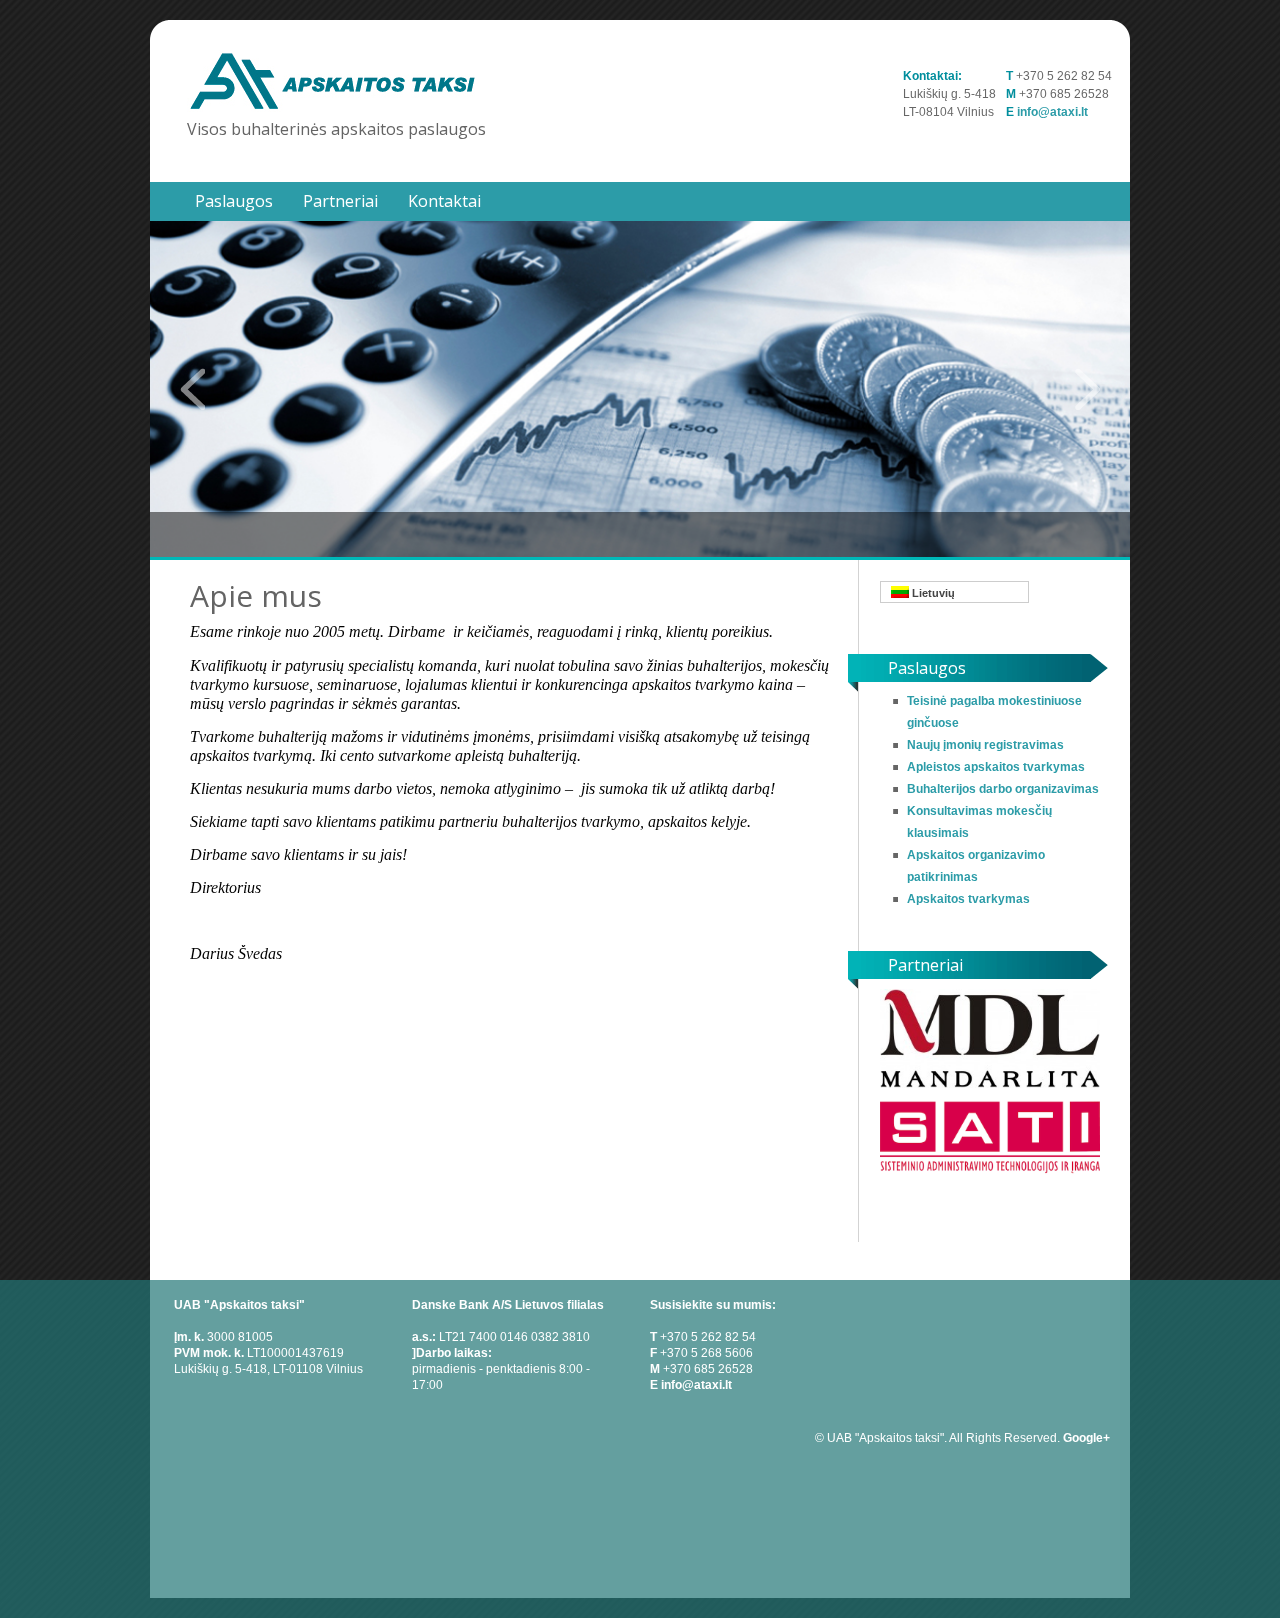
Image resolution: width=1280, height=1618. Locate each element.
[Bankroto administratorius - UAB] (990, 1084)
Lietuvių (932, 593)
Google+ (1086, 1438)
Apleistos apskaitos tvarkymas (996, 767)
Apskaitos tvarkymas (968, 899)
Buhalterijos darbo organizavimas (1003, 789)
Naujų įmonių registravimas (985, 745)
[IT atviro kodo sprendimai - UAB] (990, 1172)
